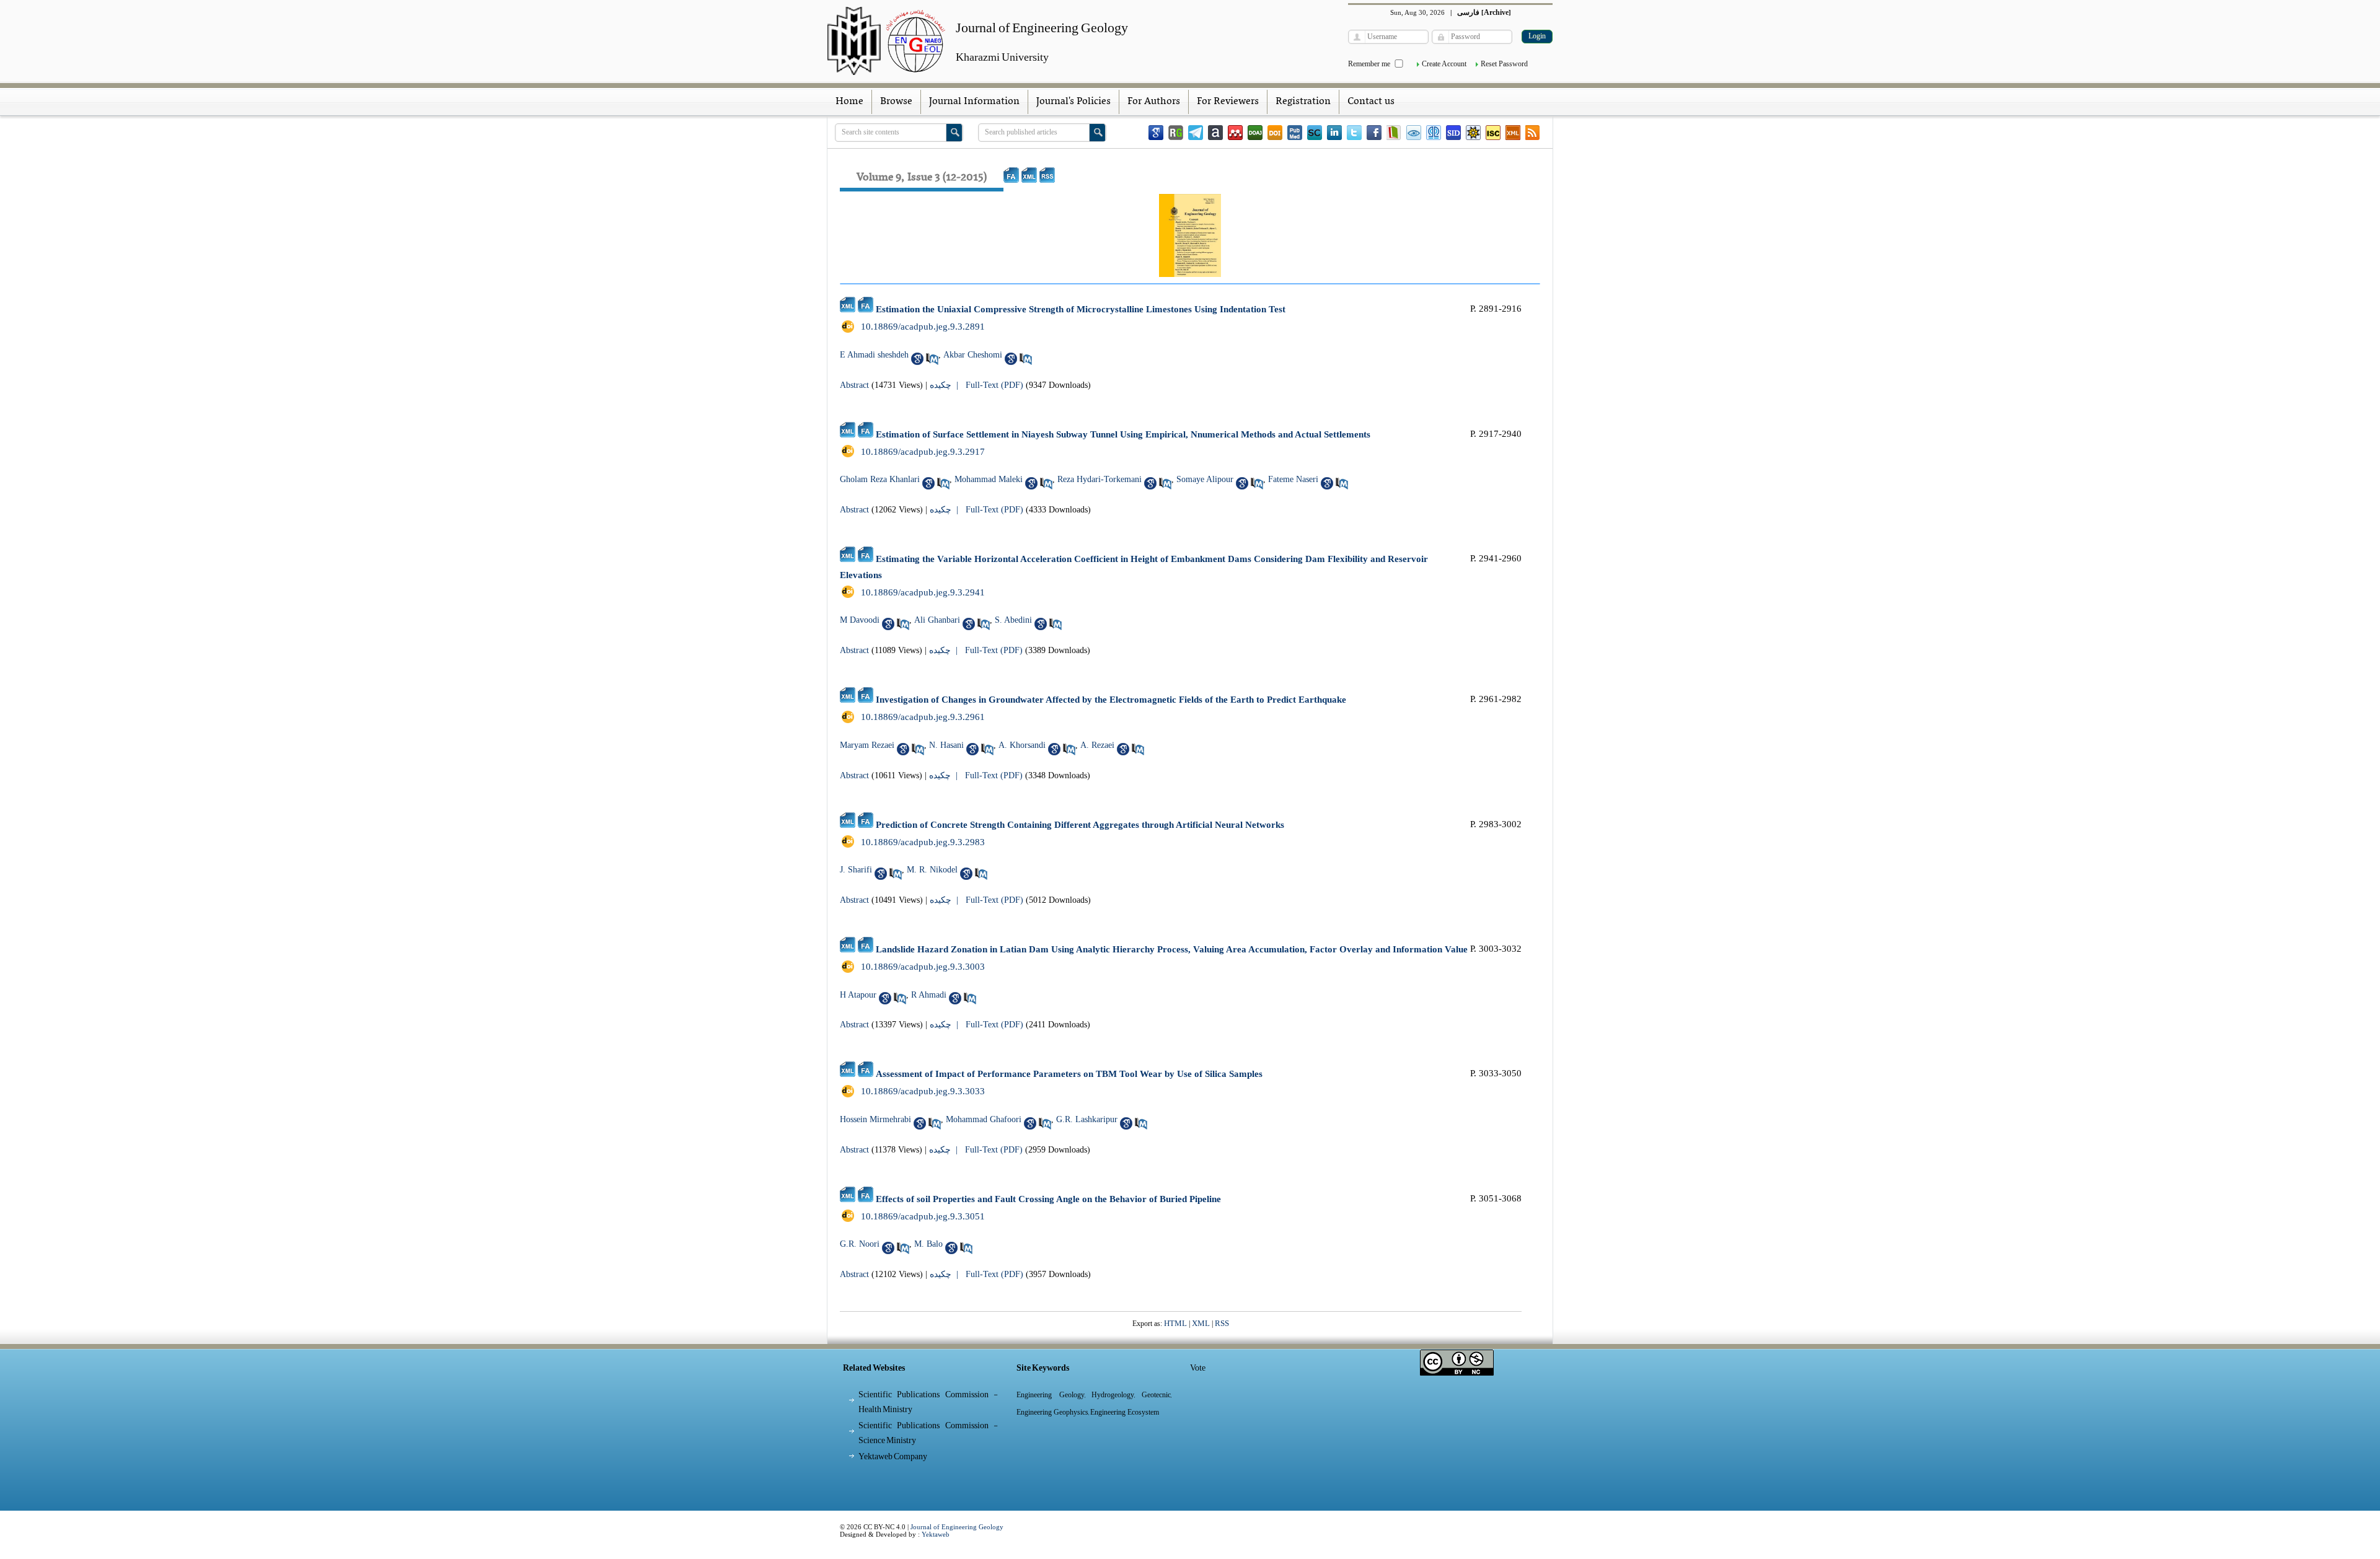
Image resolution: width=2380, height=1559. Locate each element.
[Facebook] (1374, 133)
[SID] (1453, 133)
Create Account (1444, 64)
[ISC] (1493, 133)
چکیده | (946, 385)
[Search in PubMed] (932, 359)
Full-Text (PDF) (994, 385)
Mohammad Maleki (989, 479)
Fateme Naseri (1293, 479)
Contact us (1371, 102)
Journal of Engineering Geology (957, 1527)
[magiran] (1394, 133)
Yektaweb (936, 1534)
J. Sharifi (856, 870)
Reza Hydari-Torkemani (1100, 479)
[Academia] (1215, 133)
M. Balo (928, 1244)
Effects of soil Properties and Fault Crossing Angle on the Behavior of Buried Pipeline (1048, 1199)
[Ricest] (1473, 133)
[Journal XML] (1513, 133)
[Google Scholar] (1156, 133)
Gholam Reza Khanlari (880, 479)
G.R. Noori (860, 1244)
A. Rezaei (1097, 745)
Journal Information (974, 102)
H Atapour (858, 995)
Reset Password (1504, 64)
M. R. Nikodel (932, 870)
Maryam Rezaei (867, 745)
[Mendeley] (1235, 133)
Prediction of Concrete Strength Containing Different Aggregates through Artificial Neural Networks (1080, 825)
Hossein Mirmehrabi (875, 1119)
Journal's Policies (1073, 102)
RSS (1222, 1323)
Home (849, 102)
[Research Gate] (1176, 133)
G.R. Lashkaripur (1087, 1119)
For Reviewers (1228, 102)
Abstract (854, 385)
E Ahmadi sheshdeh (874, 355)
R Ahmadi (929, 995)
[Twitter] (1354, 133)
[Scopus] (1315, 133)
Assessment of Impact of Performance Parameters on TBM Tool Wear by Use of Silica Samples (1069, 1074)
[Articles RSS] (1533, 133)
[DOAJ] (1255, 133)
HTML (1175, 1323)
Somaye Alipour (1205, 479)
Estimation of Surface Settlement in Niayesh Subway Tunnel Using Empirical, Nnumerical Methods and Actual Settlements (1123, 434)
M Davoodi (860, 620)
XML (1201, 1323)
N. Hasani (946, 745)
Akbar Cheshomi (973, 355)
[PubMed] (1295, 133)
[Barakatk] (1434, 133)
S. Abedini (1013, 620)
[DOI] (1275, 133)
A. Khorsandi (1022, 745)
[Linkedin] (1334, 133)
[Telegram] (1196, 133)
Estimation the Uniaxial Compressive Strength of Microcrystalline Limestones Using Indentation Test (1081, 309)
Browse (896, 102)
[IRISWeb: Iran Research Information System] (1414, 133)
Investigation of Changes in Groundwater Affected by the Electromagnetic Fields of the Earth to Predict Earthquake (1111, 700)
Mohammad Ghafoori (984, 1119)
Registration (1303, 102)
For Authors (1154, 102)
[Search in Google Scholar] (917, 359)
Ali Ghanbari (937, 620)
